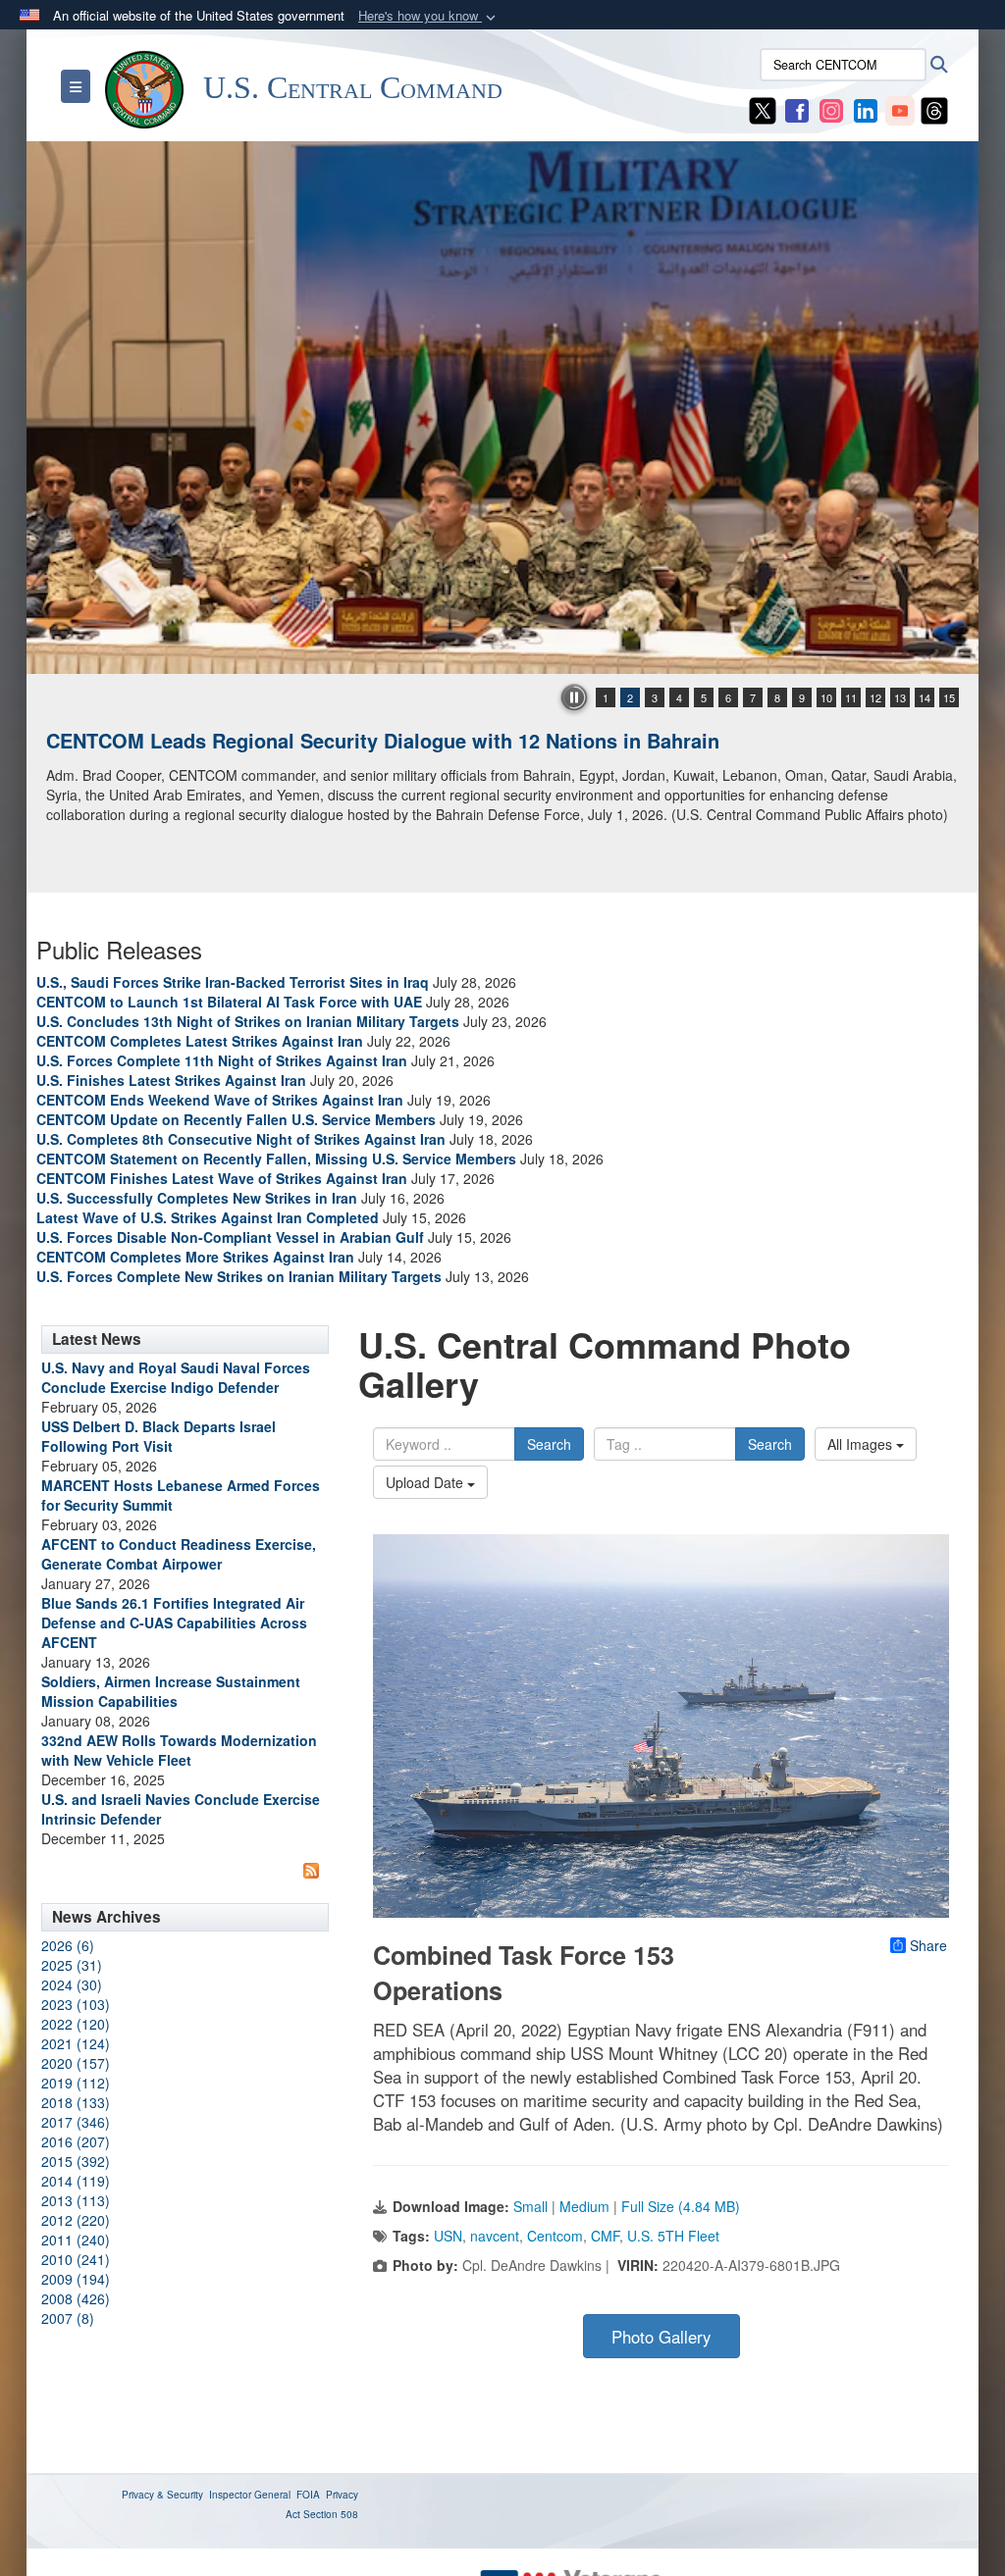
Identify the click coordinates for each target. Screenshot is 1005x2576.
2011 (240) (76, 2240)
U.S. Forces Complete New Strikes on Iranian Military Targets (239, 1276)
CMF (605, 2236)
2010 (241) (76, 2259)
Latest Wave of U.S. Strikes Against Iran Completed (208, 1217)
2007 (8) (68, 2318)
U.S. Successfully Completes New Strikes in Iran (197, 1198)
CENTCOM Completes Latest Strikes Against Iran (200, 1041)
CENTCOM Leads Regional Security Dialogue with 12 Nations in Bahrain (383, 740)
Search (549, 1444)
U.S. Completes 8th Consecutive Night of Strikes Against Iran (241, 1139)
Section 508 (331, 2514)
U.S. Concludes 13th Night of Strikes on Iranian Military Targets (248, 1021)
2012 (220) (76, 2220)
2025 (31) (72, 1965)
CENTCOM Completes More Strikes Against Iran (195, 1257)
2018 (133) (76, 2102)
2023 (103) (76, 2004)
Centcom (555, 2236)
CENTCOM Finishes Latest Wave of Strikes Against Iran (222, 1178)
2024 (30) (72, 1984)
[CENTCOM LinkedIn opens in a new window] (866, 109)
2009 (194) (76, 2279)
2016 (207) (76, 2141)
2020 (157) (76, 2063)
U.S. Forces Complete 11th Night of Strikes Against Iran (222, 1060)
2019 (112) (76, 2083)
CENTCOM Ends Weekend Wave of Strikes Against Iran (220, 1100)
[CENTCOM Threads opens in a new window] (934, 109)
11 (851, 697)
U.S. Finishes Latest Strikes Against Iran (171, 1080)
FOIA (308, 2495)
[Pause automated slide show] (574, 697)
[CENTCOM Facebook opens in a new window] (797, 109)
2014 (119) (76, 2181)
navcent (495, 2236)
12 (875, 697)
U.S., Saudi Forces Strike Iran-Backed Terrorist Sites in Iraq (233, 982)
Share (928, 1945)
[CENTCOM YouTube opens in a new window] (900, 109)
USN (448, 2236)
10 (826, 697)
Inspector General (250, 2495)
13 (900, 697)
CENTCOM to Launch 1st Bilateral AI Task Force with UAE (229, 1002)
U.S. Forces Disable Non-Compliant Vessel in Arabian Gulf (230, 1237)
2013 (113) (76, 2200)
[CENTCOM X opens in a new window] (763, 109)
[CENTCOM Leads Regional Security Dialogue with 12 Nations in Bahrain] (502, 408)
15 (949, 697)
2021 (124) (76, 2043)
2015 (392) (76, 2161)
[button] (429, 16)
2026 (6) (68, 1945)
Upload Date (426, 1482)
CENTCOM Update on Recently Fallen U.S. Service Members (236, 1119)
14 (925, 697)
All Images (862, 1444)
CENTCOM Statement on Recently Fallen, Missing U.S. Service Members (276, 1159)
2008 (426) (76, 2298)
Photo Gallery (661, 2337)
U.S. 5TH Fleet (673, 2236)
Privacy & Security (162, 2495)
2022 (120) (76, 2024)
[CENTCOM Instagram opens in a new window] (831, 109)
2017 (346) (76, 2122)
